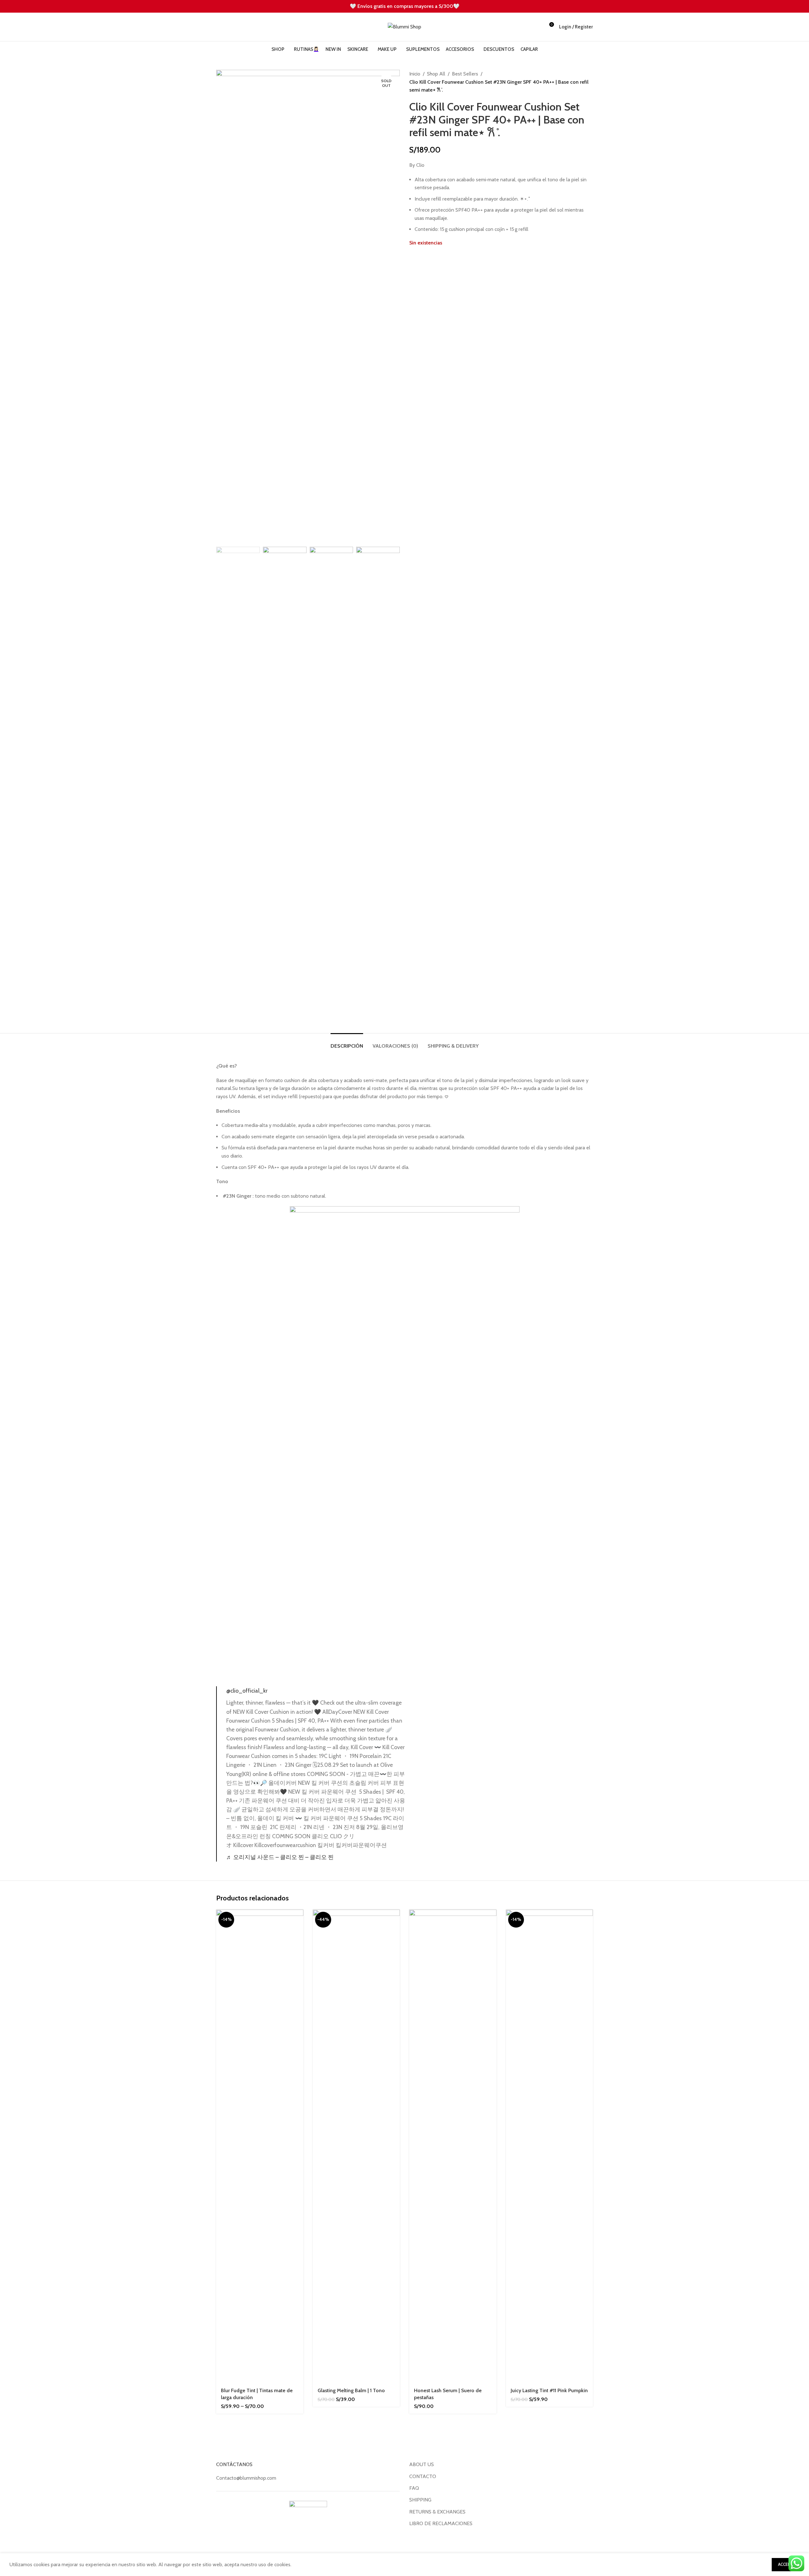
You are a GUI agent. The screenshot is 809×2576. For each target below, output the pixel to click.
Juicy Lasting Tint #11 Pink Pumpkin (549, 2390)
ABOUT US (422, 2464)
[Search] (218, 27)
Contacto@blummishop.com (246, 2478)
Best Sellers (465, 74)
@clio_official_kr (247, 1691)
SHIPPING (420, 2500)
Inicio (415, 74)
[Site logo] (404, 26)
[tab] (347, 1043)
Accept (786, 2564)
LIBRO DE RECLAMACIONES (441, 2523)
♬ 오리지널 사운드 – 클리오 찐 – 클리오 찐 (280, 1857)
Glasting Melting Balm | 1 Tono (351, 2390)
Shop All (436, 74)
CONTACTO (423, 2476)
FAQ (414, 2488)
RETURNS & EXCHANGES (437, 2512)
